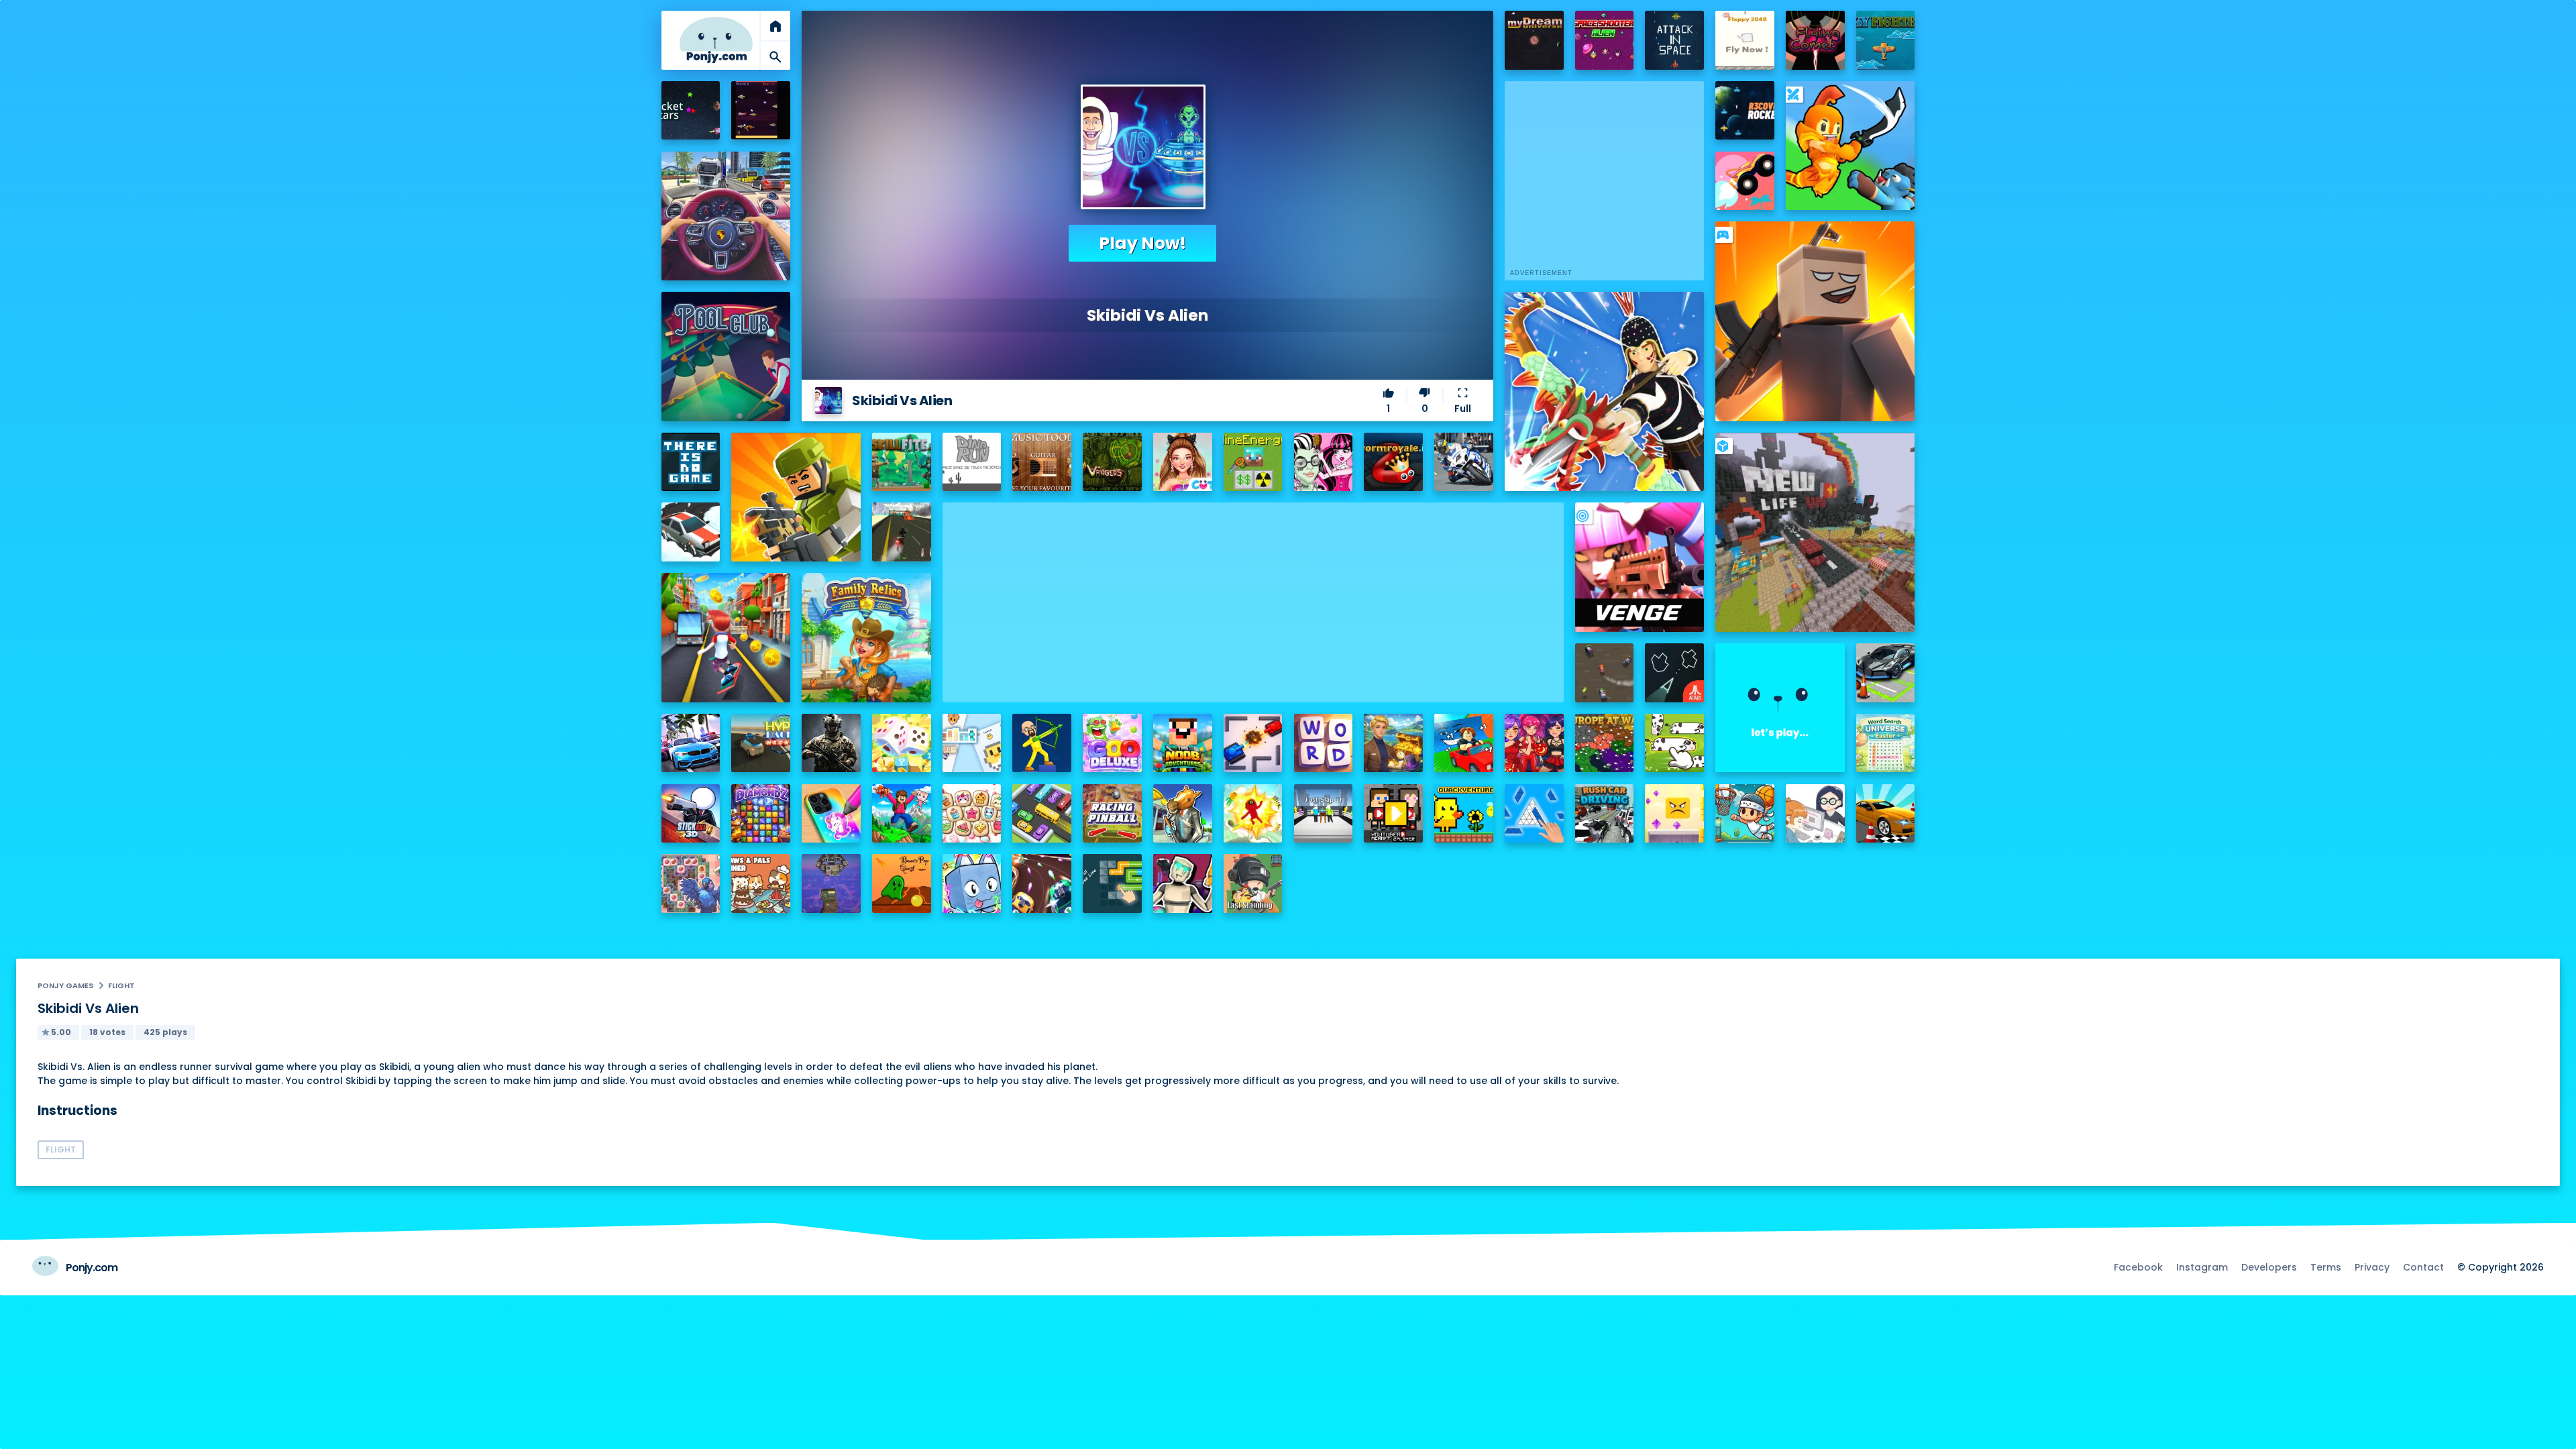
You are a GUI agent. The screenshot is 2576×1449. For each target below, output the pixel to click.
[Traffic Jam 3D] (726, 216)
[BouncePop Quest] (902, 883)
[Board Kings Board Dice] (902, 743)
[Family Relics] (866, 637)
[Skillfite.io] (902, 462)
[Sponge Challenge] (1674, 814)
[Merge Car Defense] (1042, 883)
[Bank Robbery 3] (1183, 814)
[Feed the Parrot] (691, 883)
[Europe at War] (1605, 743)
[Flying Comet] (1815, 40)
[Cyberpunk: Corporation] (1183, 883)
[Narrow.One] (1604, 391)
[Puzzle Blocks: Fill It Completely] (1534, 814)
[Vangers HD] (1112, 462)
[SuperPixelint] (972, 743)
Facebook (2138, 1267)
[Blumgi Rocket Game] (1745, 181)
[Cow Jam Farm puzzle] (1674, 743)
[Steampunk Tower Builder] (831, 883)
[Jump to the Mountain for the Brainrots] (902, 814)
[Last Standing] (1253, 883)
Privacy (2372, 1267)
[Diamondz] (761, 814)
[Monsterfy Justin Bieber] (1324, 462)
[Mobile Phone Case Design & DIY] (831, 814)
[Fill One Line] (1112, 883)
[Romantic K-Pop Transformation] (1534, 743)
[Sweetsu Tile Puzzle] (972, 814)
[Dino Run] (972, 462)
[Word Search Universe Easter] (1886, 743)
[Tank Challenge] (1253, 743)
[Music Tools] (1042, 462)
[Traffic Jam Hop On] (1042, 814)
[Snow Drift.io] (691, 532)
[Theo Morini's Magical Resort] (1393, 743)
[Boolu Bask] (1745, 814)
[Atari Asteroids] (1674, 673)
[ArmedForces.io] (831, 743)
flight (121, 985)
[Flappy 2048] (1745, 40)
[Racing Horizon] (691, 743)
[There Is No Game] (691, 462)
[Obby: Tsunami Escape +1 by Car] (1464, 743)
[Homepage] (716, 40)
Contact (2423, 1267)
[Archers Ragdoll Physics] (1042, 743)
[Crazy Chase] (1605, 673)
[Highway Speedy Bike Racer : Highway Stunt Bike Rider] (902, 532)
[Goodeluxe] (1112, 743)
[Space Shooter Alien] (1605, 40)
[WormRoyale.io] (1393, 462)
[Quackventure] (1464, 814)
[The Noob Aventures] (1183, 743)
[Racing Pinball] (1112, 814)
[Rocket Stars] (691, 111)
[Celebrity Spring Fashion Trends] (1183, 462)
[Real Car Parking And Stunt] (1886, 814)
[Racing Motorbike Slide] (1464, 462)
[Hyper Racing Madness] (761, 743)
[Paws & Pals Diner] (761, 883)
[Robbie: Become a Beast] (972, 883)
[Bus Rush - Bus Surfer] (726, 637)
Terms (2326, 1267)
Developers (2269, 1267)
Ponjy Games (65, 985)
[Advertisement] (1253, 596)
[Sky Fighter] (1886, 40)
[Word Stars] (1324, 743)
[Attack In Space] (1674, 40)
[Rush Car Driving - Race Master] (1605, 814)
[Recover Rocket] (1745, 111)
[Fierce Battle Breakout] (1253, 814)
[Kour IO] (796, 497)
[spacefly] (761, 111)
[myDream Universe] (1534, 40)
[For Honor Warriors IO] (1780, 708)
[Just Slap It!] (1324, 814)
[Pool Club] (726, 356)
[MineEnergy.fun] (1253, 462)
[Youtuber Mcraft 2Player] (1393, 814)
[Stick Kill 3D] (691, 814)
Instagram (2202, 1267)
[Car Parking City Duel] (1886, 673)
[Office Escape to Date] (1815, 814)
